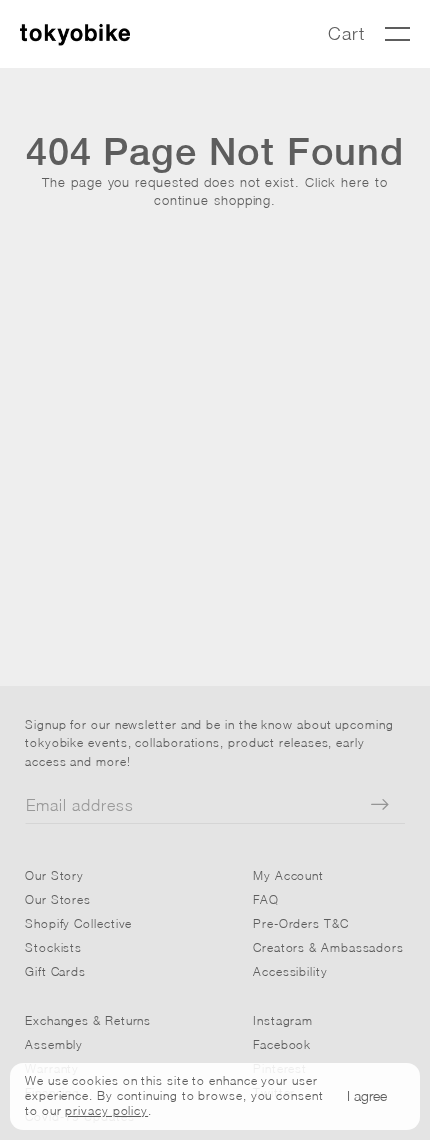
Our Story (54, 875)
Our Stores (58, 899)
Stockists (53, 947)
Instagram (283, 1020)
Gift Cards (55, 971)
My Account (288, 875)
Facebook (282, 1044)
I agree (367, 1095)
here (355, 182)
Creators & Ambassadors (328, 947)
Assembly (54, 1044)
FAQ (266, 899)
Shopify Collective (78, 923)
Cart (346, 33)
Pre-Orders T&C (301, 923)
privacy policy (106, 1110)
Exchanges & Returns (88, 1020)
